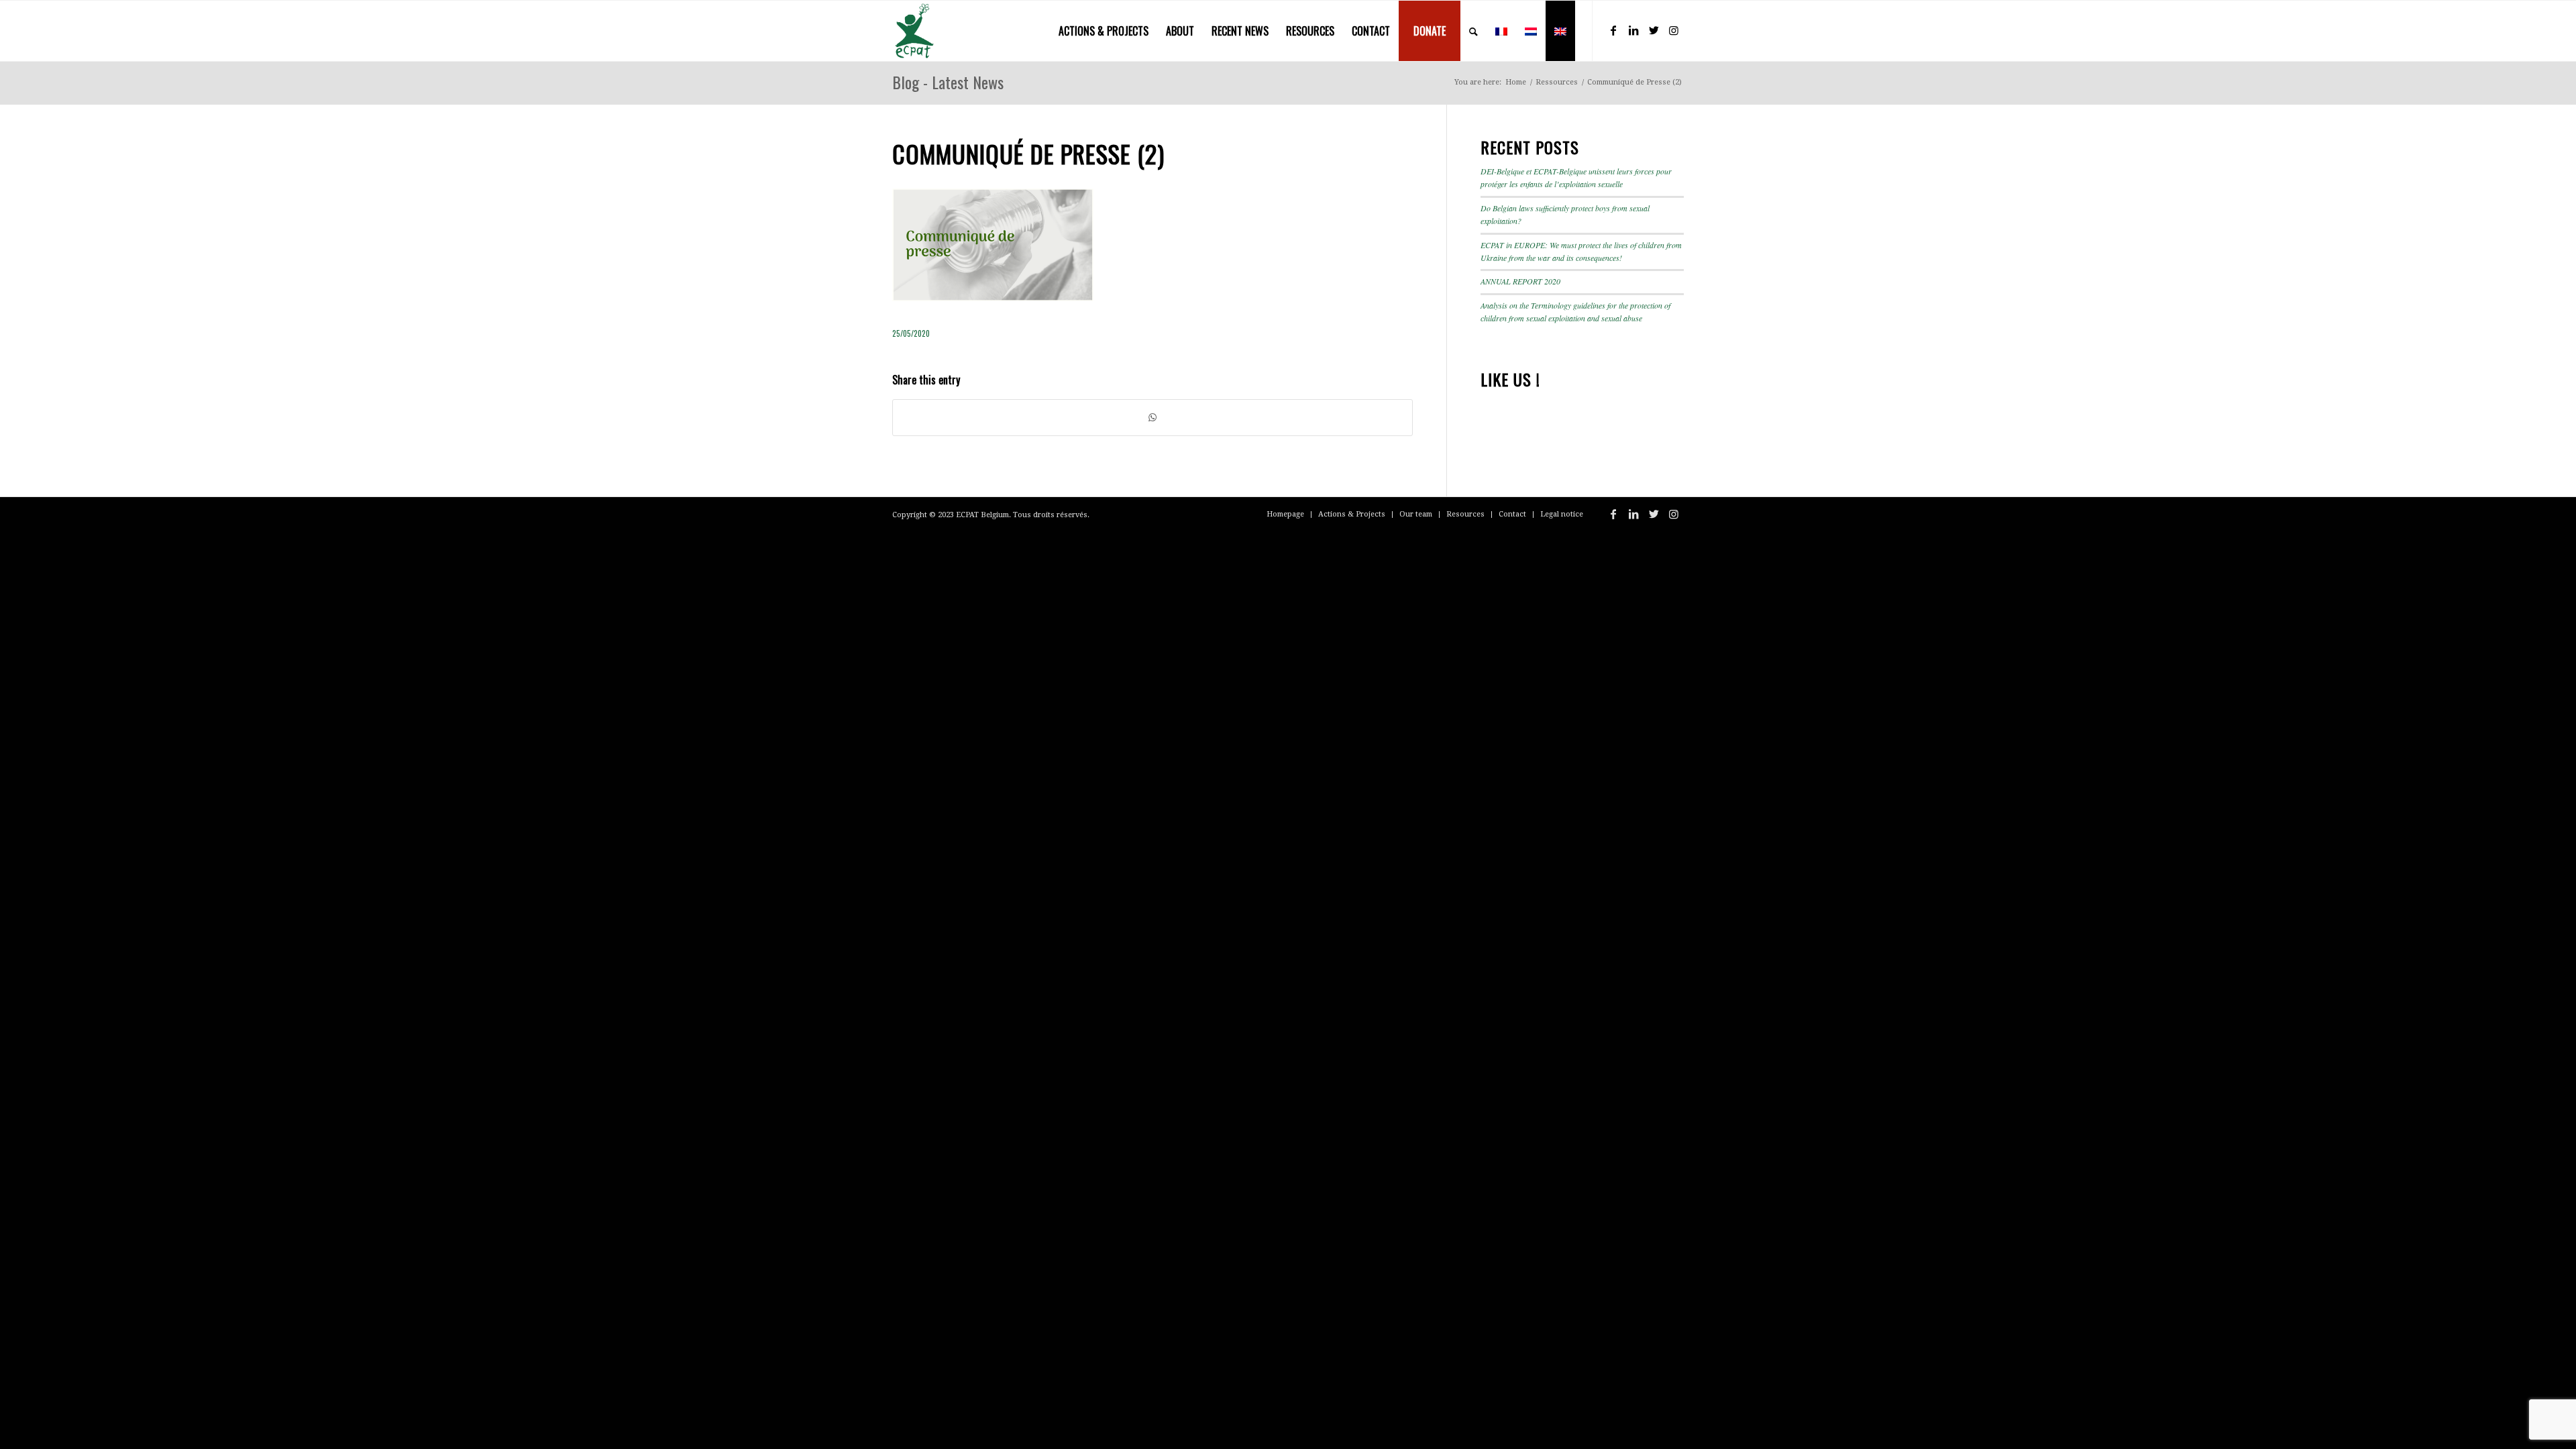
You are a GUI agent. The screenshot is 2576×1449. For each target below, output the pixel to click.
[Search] (1473, 31)
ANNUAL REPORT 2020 (1520, 281)
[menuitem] (1104, 31)
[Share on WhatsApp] (1152, 418)
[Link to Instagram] (1674, 30)
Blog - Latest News (948, 82)
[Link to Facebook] (1613, 30)
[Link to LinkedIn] (1633, 30)
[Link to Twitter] (1654, 30)
